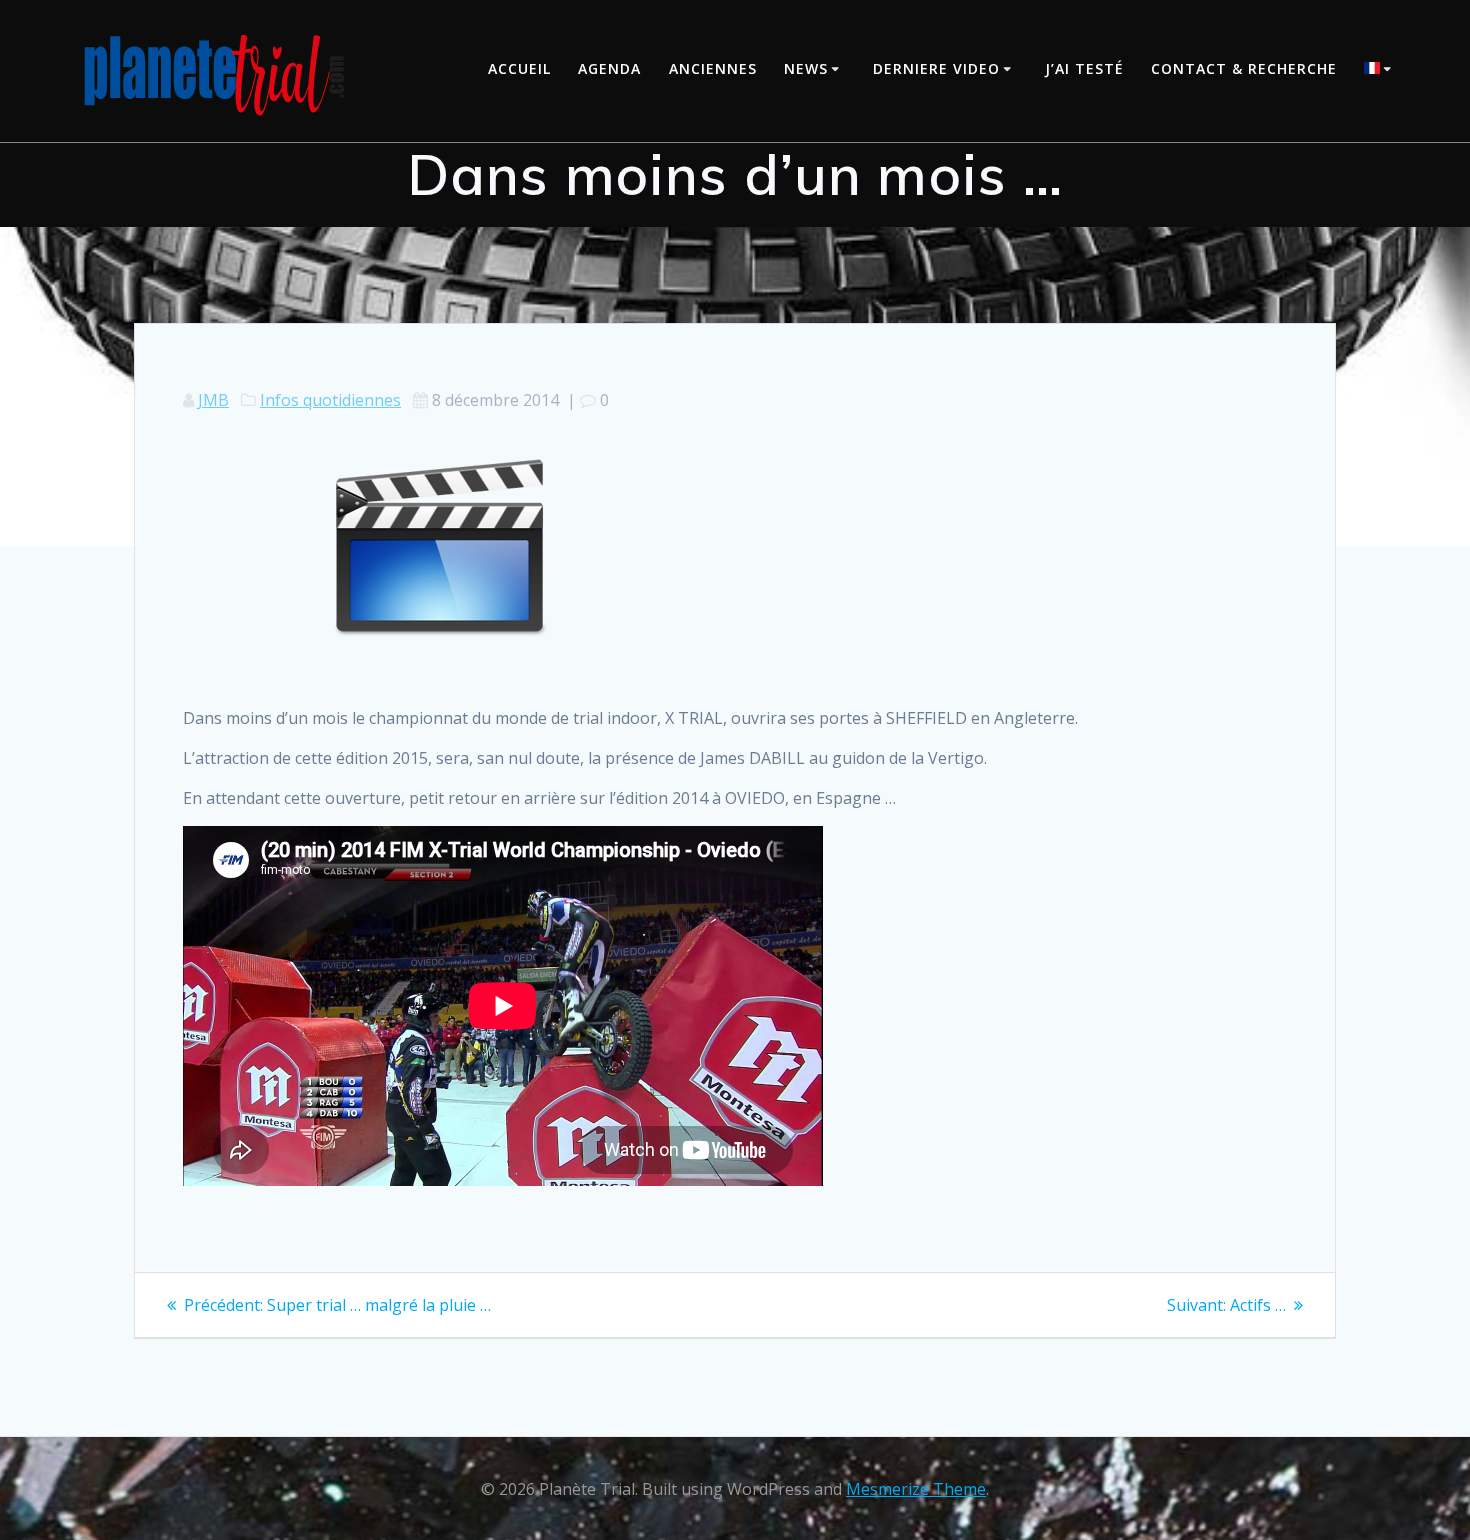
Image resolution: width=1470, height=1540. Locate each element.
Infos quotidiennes (330, 400)
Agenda (609, 68)
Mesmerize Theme (916, 1489)
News (806, 68)
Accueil (519, 68)
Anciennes (713, 68)
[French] (1381, 70)
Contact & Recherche (1244, 68)
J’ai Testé (1084, 68)
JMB (213, 400)
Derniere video (936, 68)
